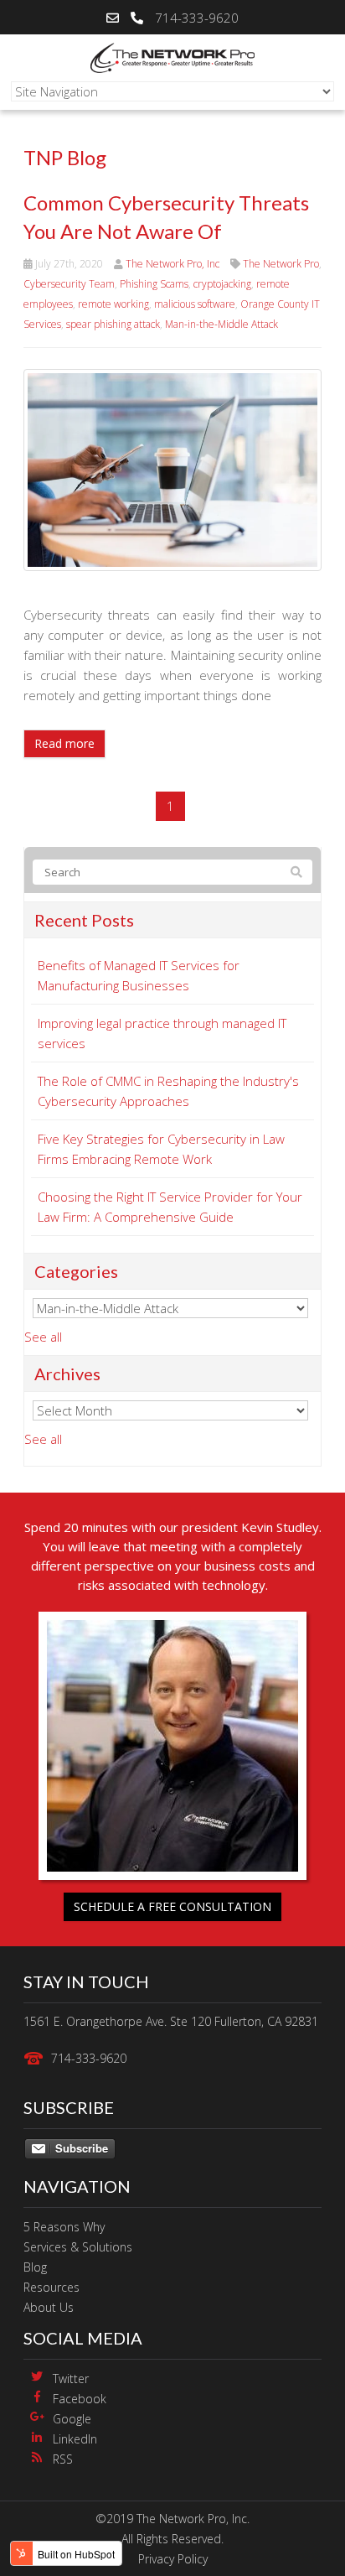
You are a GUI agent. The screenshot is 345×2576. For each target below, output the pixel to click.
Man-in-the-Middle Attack (221, 324)
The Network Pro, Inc (172, 264)
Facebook (80, 2399)
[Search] (296, 872)
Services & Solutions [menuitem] (78, 2247)
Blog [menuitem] (35, 2267)
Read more (64, 743)
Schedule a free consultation (172, 1906)
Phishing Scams (154, 284)
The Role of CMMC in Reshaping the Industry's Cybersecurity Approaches (168, 1091)
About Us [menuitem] (49, 2307)
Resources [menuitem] (51, 2287)
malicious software (195, 304)
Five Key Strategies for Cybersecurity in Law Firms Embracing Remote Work (161, 1149)
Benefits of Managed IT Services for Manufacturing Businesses (139, 975)
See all (43, 1337)
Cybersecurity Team (69, 284)
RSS (63, 2459)
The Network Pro (281, 264)
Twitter (71, 2379)
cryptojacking (222, 284)
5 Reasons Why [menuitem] (64, 2227)
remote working (113, 304)
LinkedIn (75, 2439)
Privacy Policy (173, 2559)
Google (72, 2419)
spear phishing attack (113, 324)
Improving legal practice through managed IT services (162, 1033)
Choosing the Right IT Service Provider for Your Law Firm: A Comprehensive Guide (170, 1207)
